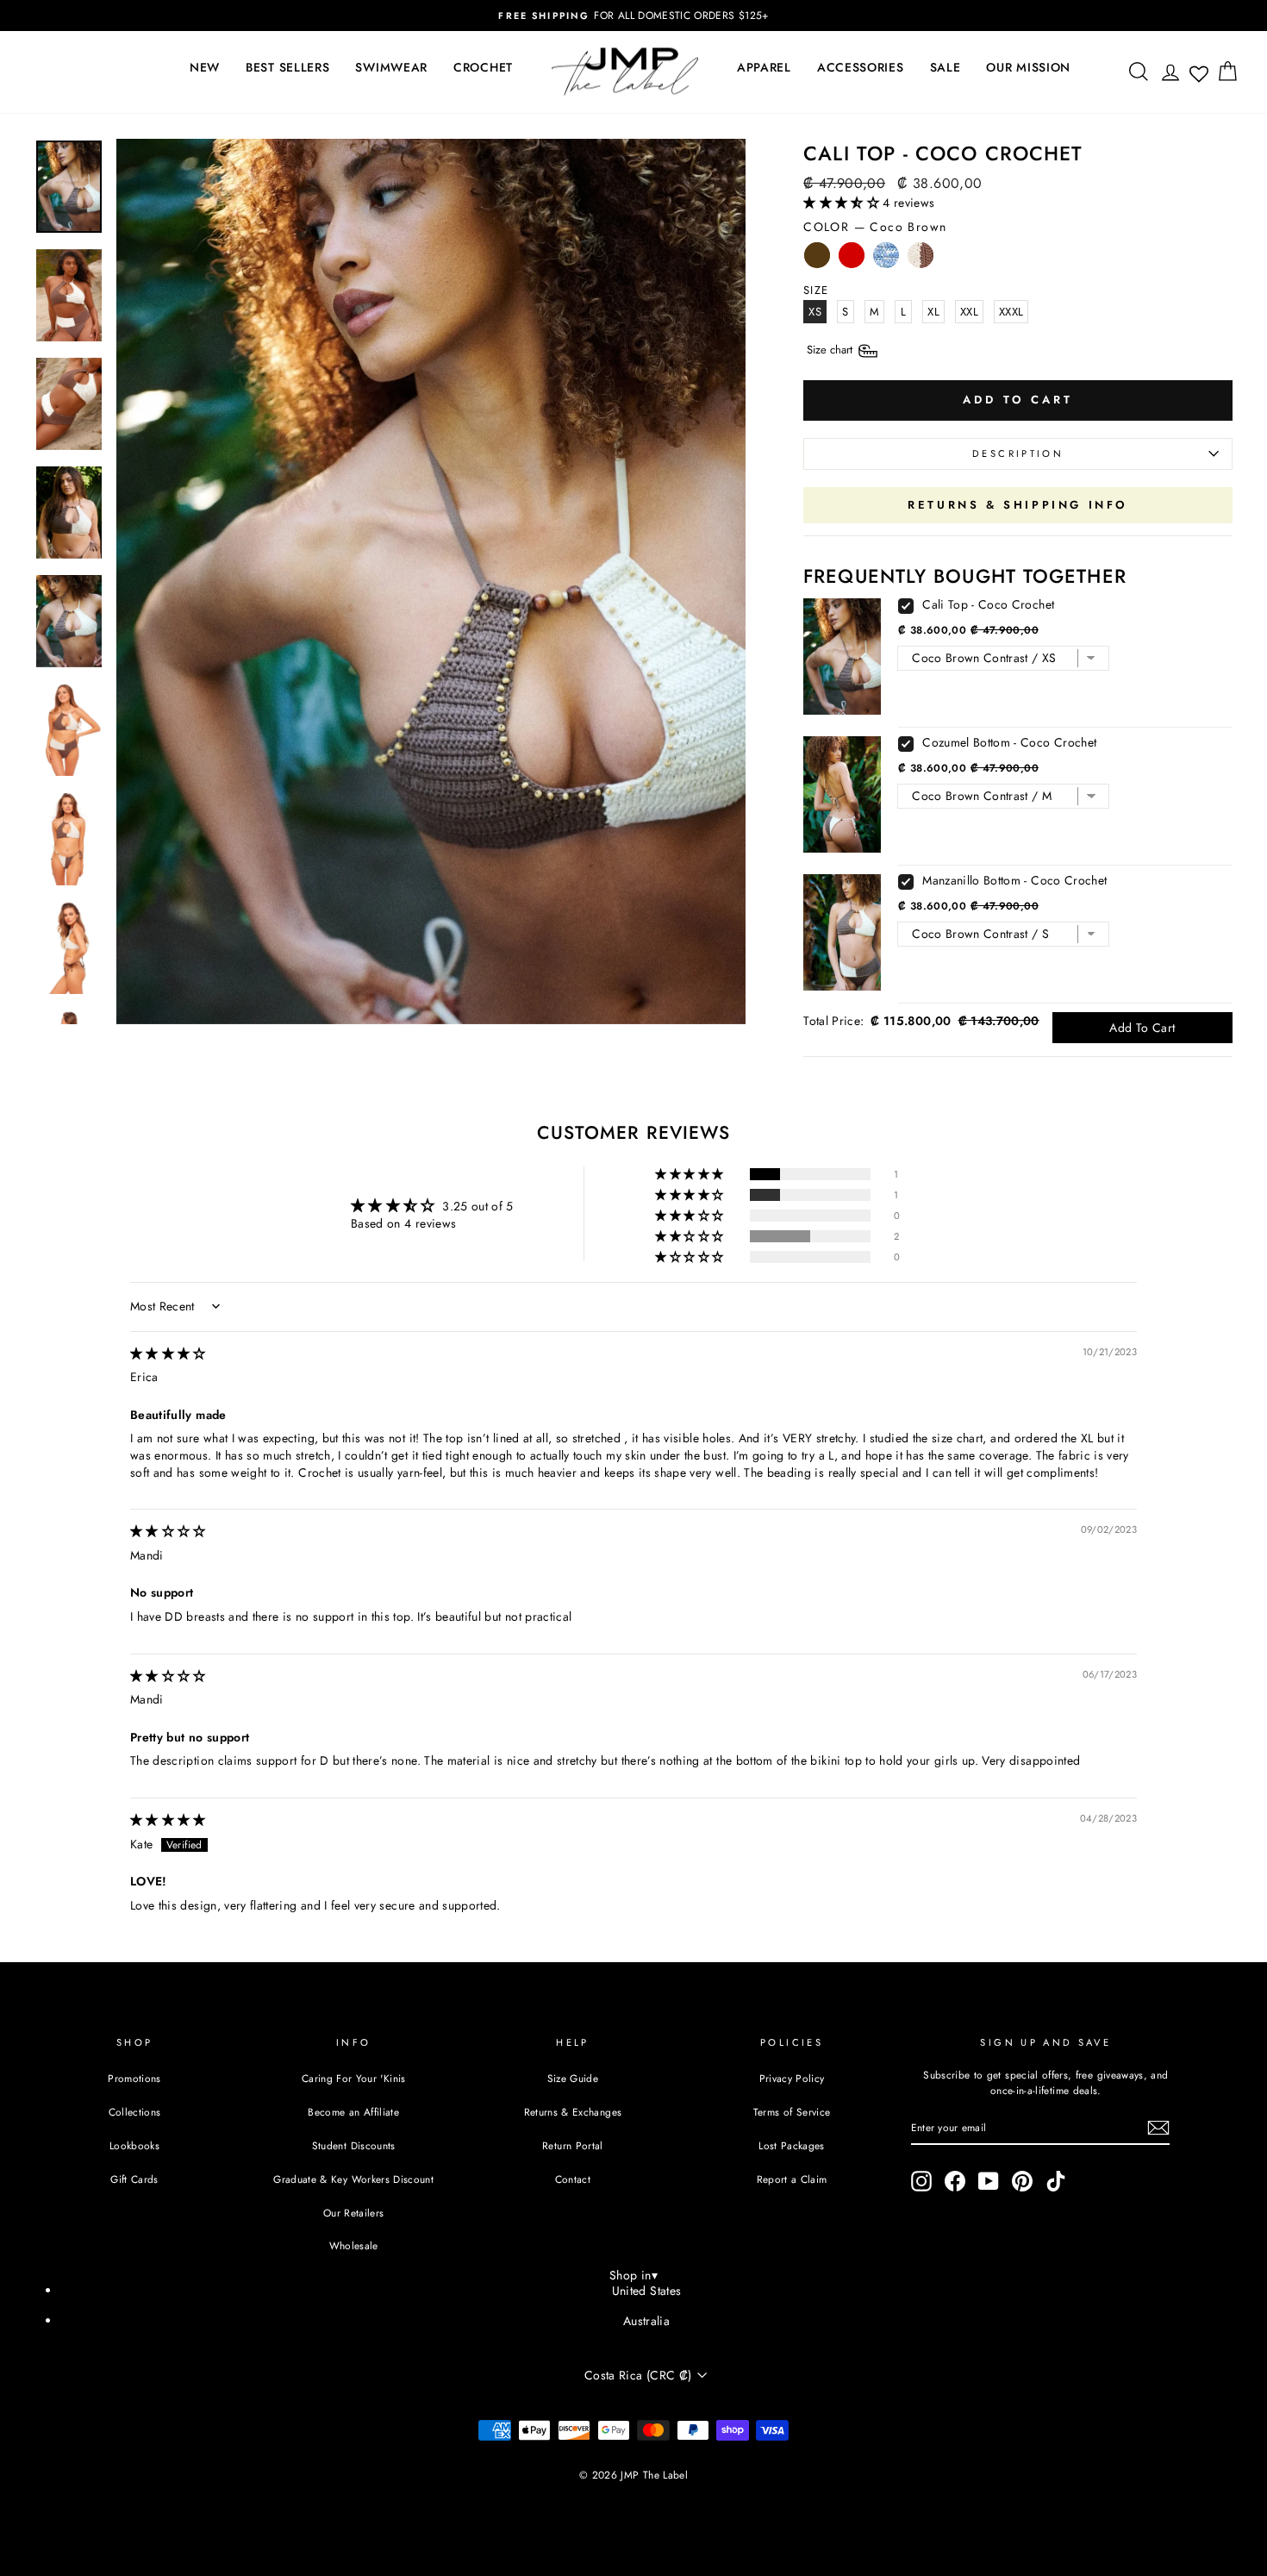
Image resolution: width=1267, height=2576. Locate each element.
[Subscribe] (1158, 2128)
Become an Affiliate (353, 2112)
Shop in (633, 2275)
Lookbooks (134, 2145)
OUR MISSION (1028, 67)
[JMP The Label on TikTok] (1056, 2181)
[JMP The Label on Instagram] (921, 2181)
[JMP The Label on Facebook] (955, 2181)
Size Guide (573, 2078)
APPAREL (764, 67)
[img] (168, 1354)
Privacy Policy (792, 2078)
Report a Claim (792, 2179)
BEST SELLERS (287, 67)
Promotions (134, 2078)
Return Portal (573, 2145)
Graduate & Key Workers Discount (353, 2179)
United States (647, 2291)
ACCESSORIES (861, 67)
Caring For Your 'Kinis (354, 2078)
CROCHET (483, 67)
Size (831, 350)
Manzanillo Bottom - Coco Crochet (1014, 880)
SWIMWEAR (391, 67)
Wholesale (354, 2245)
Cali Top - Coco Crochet (988, 604)
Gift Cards (134, 2179)
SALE (946, 67)
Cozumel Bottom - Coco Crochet (1009, 742)
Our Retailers (354, 2213)
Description (1018, 453)
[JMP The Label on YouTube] (989, 2181)
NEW (205, 67)
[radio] (817, 259)
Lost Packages (792, 2145)
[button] (843, 203)
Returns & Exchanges (573, 2112)
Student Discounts (354, 2145)
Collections (135, 2112)
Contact (573, 2179)
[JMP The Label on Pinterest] (1022, 2181)
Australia (646, 2321)
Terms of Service (792, 2112)
